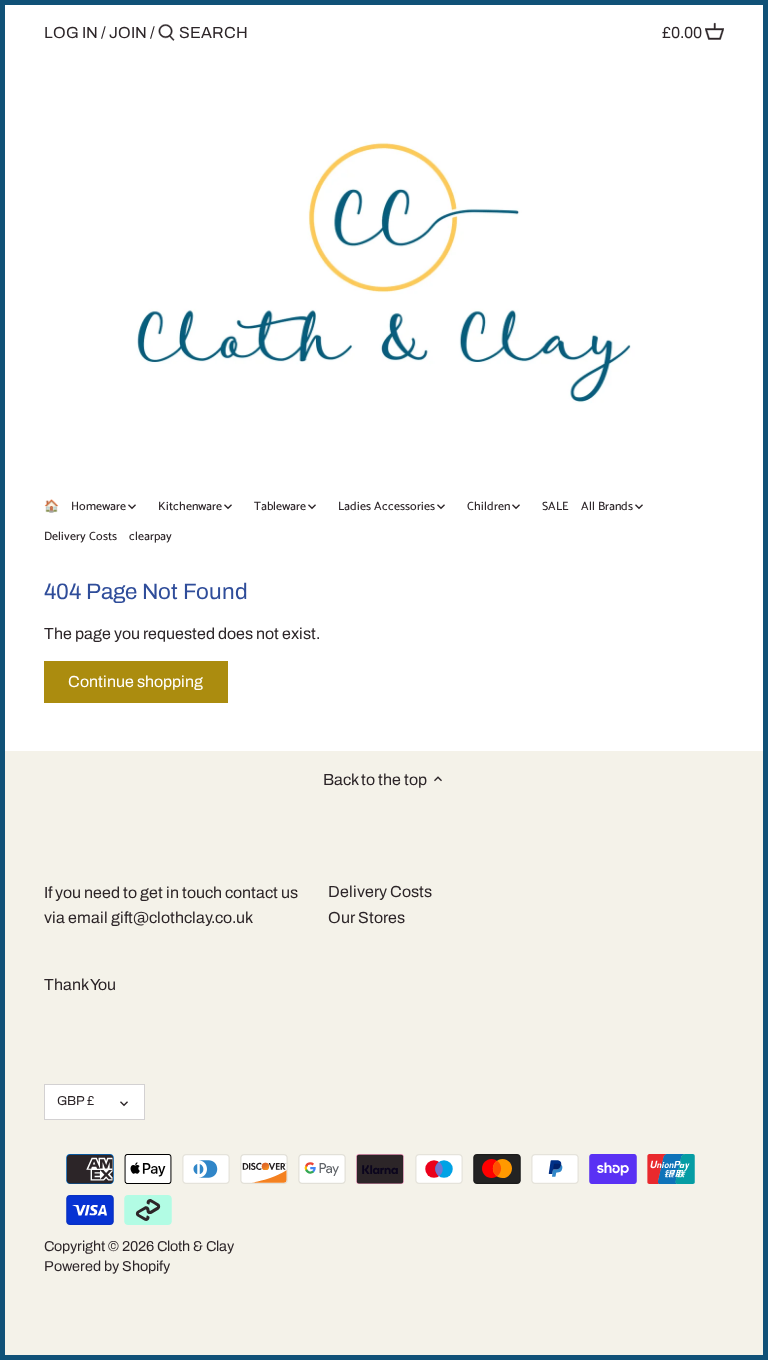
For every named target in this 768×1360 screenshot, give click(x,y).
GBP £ (75, 1101)
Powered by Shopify (107, 1266)
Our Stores (366, 917)
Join (128, 32)
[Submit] (166, 34)
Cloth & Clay (195, 1246)
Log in (71, 32)
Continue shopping (135, 681)
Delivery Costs (380, 891)
